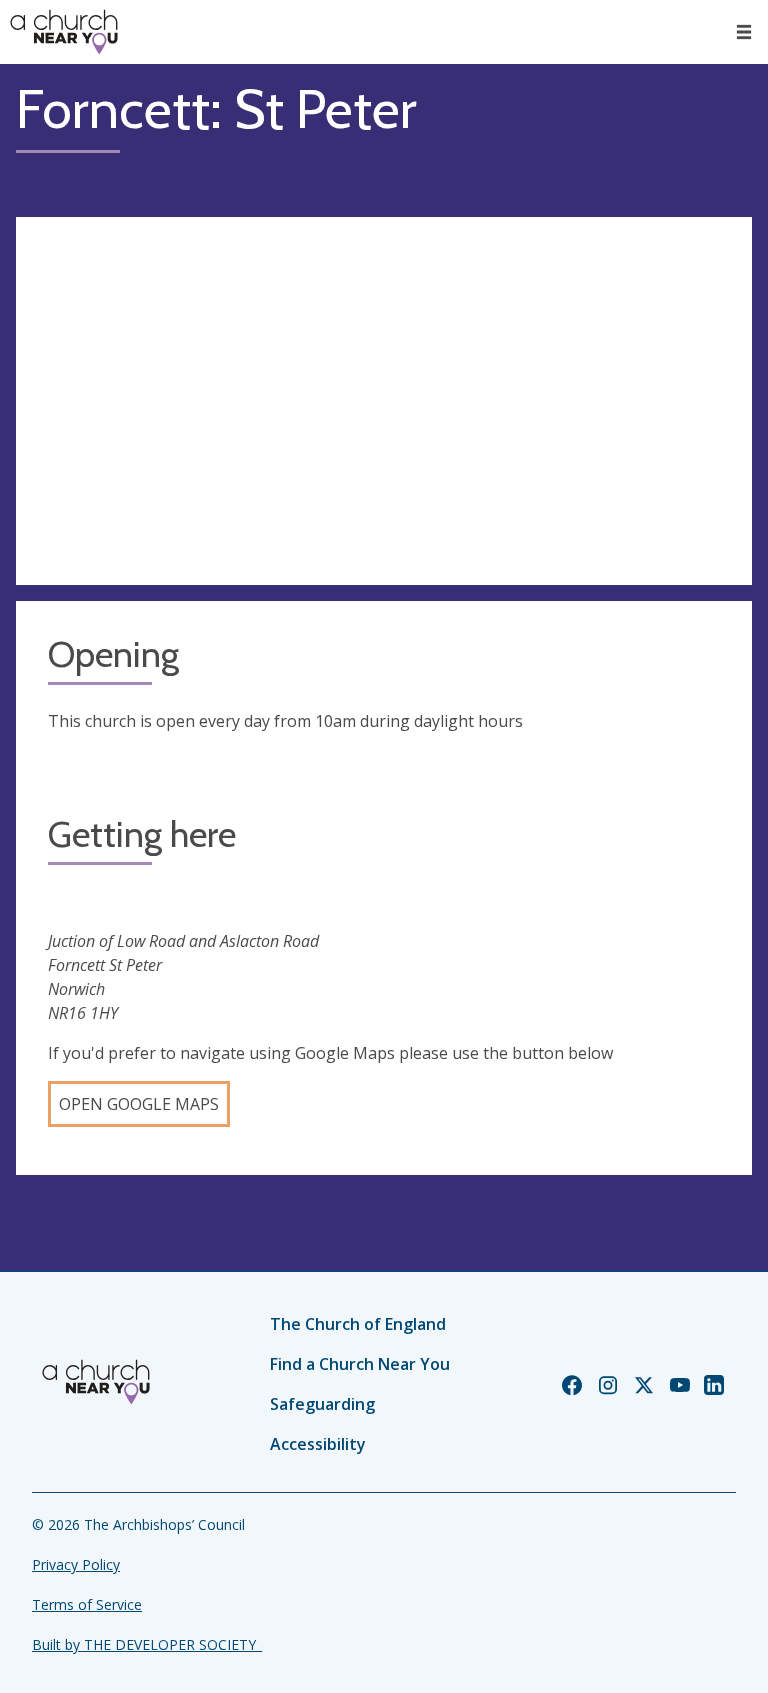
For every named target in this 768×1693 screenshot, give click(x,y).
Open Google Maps (139, 1104)
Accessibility (318, 1444)
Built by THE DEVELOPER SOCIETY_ (147, 1644)
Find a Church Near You (360, 1364)
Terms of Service (87, 1604)
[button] (744, 32)
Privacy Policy (76, 1564)
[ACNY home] (64, 32)
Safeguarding (322, 1404)
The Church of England (358, 1324)
